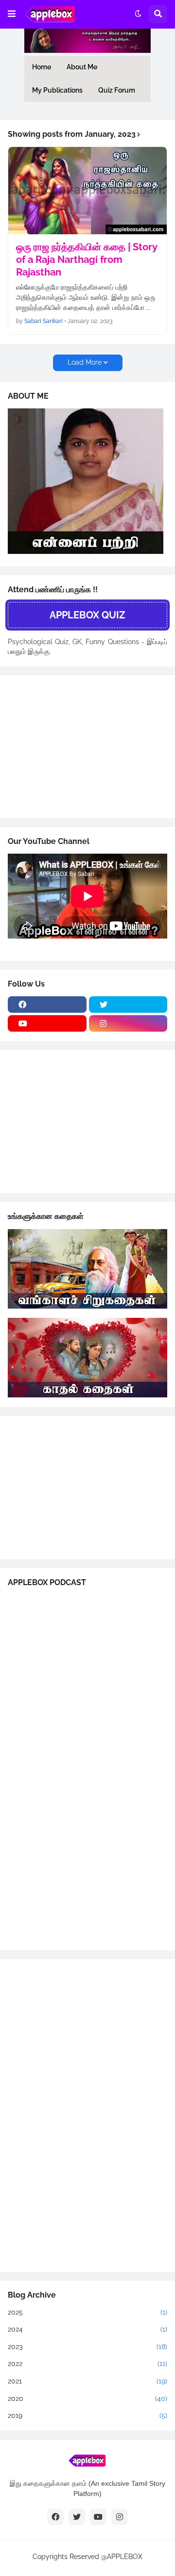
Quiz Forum (117, 90)
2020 (87, 2398)
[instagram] (128, 1023)
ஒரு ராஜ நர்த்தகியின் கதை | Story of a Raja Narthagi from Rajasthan (87, 259)
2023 (87, 2347)
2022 (87, 2364)
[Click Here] (86, 551)
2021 (87, 2381)
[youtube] (47, 1023)
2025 (87, 2312)
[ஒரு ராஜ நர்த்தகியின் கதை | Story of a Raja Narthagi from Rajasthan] (87, 191)
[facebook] (47, 1004)
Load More (85, 362)
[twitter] (128, 1004)
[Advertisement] (81, 745)
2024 (87, 2329)
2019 (87, 2415)
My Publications (57, 90)
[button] (12, 14)
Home (42, 67)
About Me (82, 67)
